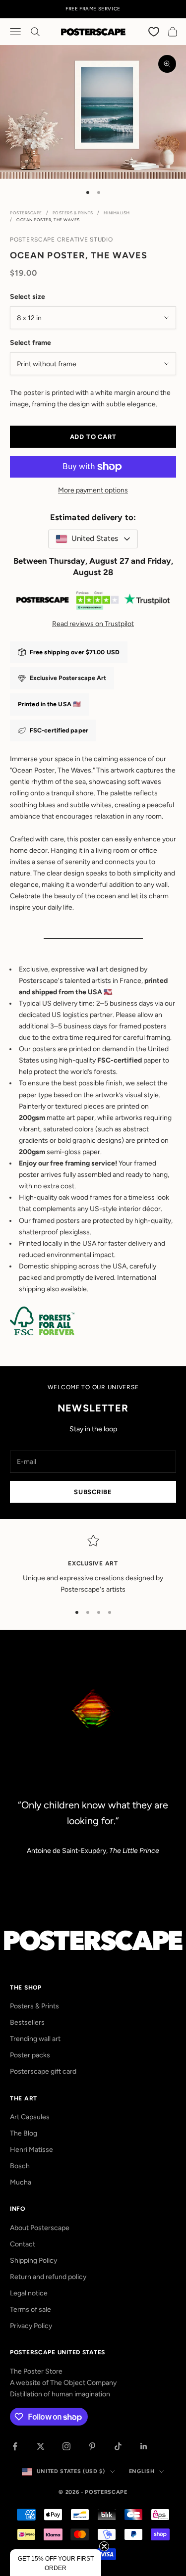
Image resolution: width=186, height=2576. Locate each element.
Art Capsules (30, 2117)
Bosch (20, 2166)
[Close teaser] (104, 2546)
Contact (23, 2244)
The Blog (24, 2133)
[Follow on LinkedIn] (144, 2446)
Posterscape (26, 213)
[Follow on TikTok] (118, 2446)
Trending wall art (35, 2039)
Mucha (21, 2182)
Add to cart (93, 437)
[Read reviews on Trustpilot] (93, 602)
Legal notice (29, 2293)
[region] (93, 1565)
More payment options (93, 490)
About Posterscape (40, 2228)
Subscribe (93, 1492)
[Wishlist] (154, 31)
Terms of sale (31, 2309)
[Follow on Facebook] (15, 2446)
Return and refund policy (48, 2277)
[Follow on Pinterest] (92, 2446)
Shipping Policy (33, 2260)
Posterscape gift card (43, 2071)
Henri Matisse (31, 2150)
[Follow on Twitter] (41, 2446)
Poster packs (30, 2055)
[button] (56, 2563)
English (142, 2471)
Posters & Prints (73, 213)
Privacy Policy (31, 2326)
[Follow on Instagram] (66, 2446)
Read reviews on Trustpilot (93, 624)
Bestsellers (27, 2022)
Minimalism (117, 213)
